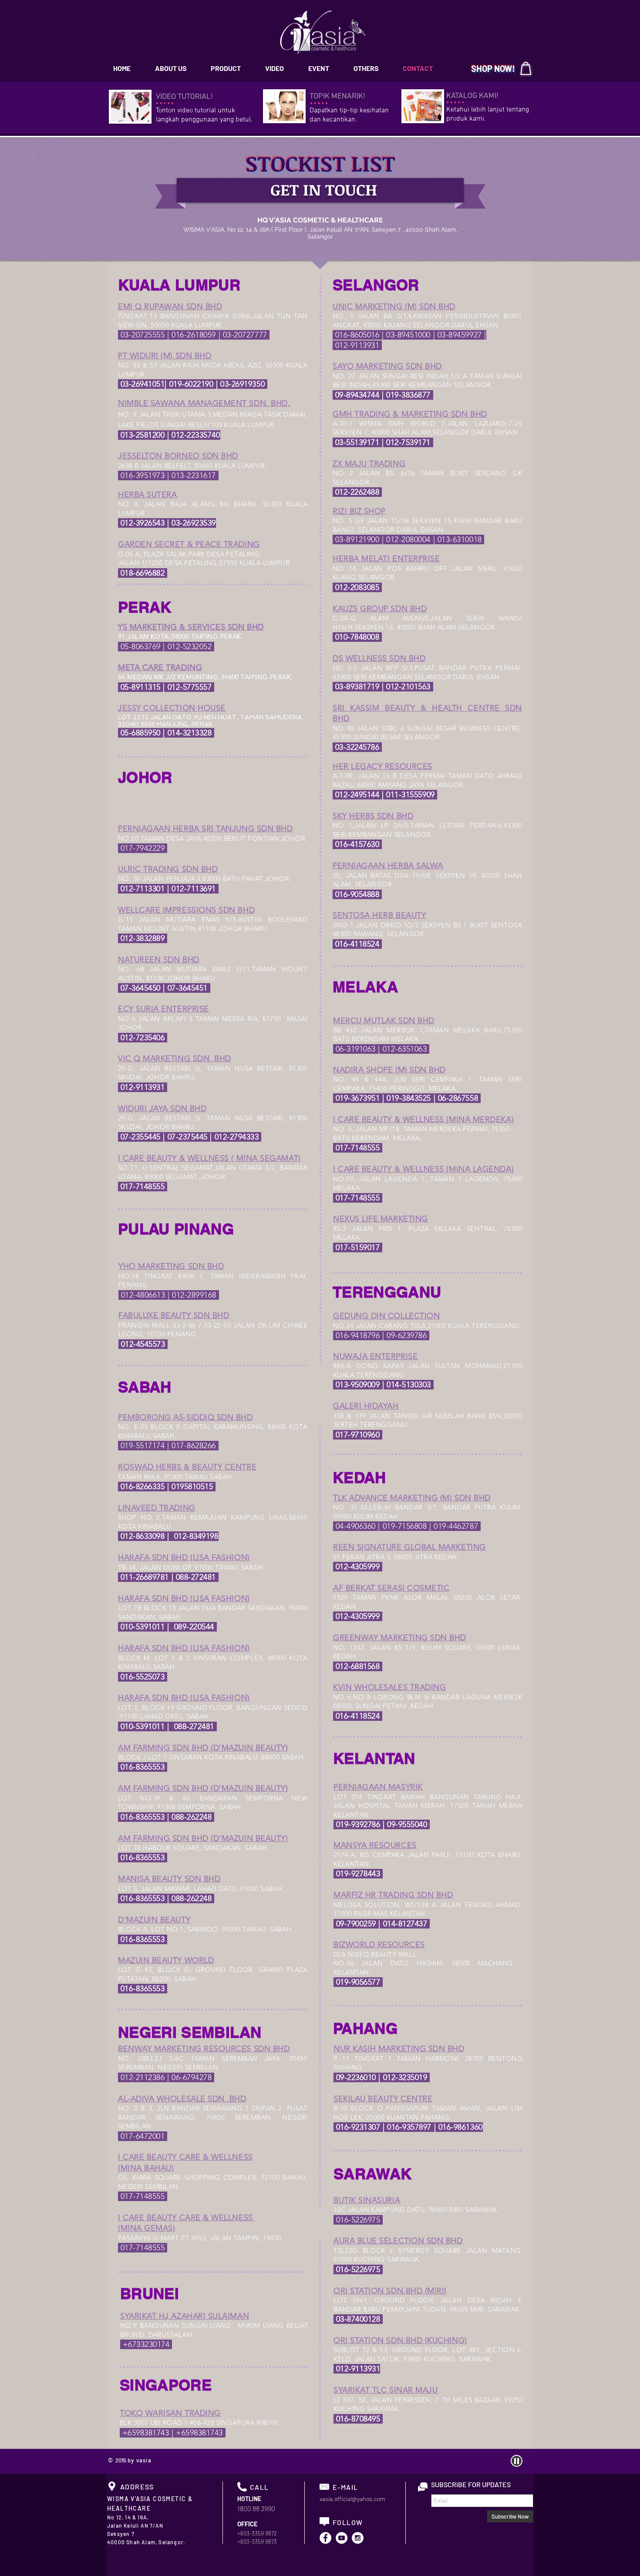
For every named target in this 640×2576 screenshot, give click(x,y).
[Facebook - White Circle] (325, 2538)
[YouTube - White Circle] (342, 2538)
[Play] (517, 2461)
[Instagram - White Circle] (358, 2538)
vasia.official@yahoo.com (352, 2499)
